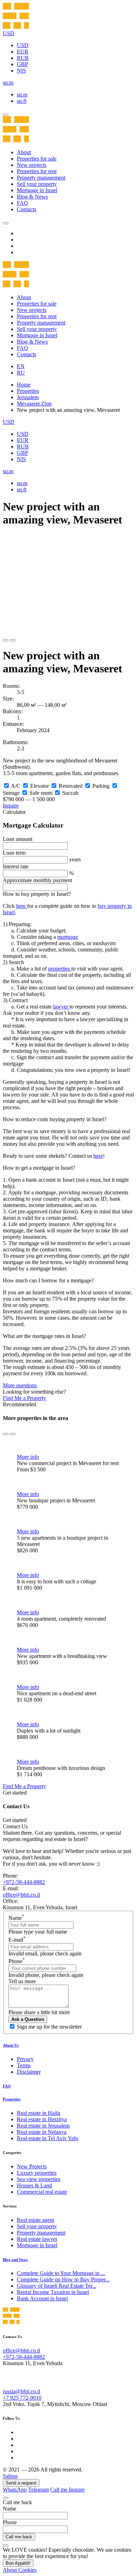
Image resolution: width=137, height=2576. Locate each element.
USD (23, 45)
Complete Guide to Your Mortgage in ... (61, 2273)
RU (21, 373)
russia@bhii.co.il (21, 2391)
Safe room (41, 793)
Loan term (14, 853)
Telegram (38, 2490)
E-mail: (11, 1888)
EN (21, 366)
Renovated (71, 786)
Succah (70, 793)
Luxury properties (37, 2173)
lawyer (61, 1007)
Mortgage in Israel (37, 190)
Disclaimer (29, 2072)
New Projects (32, 2166)
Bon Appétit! (18, 2563)
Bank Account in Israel (42, 2298)
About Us (11, 2045)
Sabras (10, 2476)
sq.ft (22, 101)
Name (16, 1918)
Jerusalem (28, 397)
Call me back (19, 2537)
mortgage (68, 937)
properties (60, 969)
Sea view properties (39, 2179)
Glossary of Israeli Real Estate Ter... (57, 2286)
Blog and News (15, 2260)
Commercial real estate (42, 2192)
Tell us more (22, 1981)
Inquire (11, 806)
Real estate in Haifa (38, 2113)
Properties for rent (37, 171)
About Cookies (20, 2570)
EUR (23, 52)
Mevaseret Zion (34, 404)
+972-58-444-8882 (24, 1882)
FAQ (22, 203)
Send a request (21, 2483)
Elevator (40, 786)
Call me (60, 2490)
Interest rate (16, 866)
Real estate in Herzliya (42, 2119)
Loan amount (18, 839)
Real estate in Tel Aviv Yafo (48, 2138)
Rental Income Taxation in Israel (53, 2292)
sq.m (22, 95)
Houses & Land (34, 2185)
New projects (32, 165)
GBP (22, 64)
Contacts (27, 209)
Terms (24, 2065)
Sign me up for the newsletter (49, 2027)
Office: (11, 1901)
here (22, 906)
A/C (16, 786)
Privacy (25, 2059)
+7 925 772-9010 (22, 2398)
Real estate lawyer (37, 2239)
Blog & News (32, 197)
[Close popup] (6, 2498)
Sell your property (37, 184)
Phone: (11, 1876)
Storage (11, 793)
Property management (41, 178)
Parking (101, 786)
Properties (28, 391)
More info (28, 1457)
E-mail (17, 1940)
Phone (17, 1961)
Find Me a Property (24, 1398)
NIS (21, 71)
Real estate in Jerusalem (43, 2126)
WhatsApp (15, 2490)
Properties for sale (37, 159)
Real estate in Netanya (42, 2132)
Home (24, 385)
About (24, 152)
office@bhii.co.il (21, 1895)
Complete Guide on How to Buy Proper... (63, 2279)
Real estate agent (35, 2220)
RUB (23, 58)
